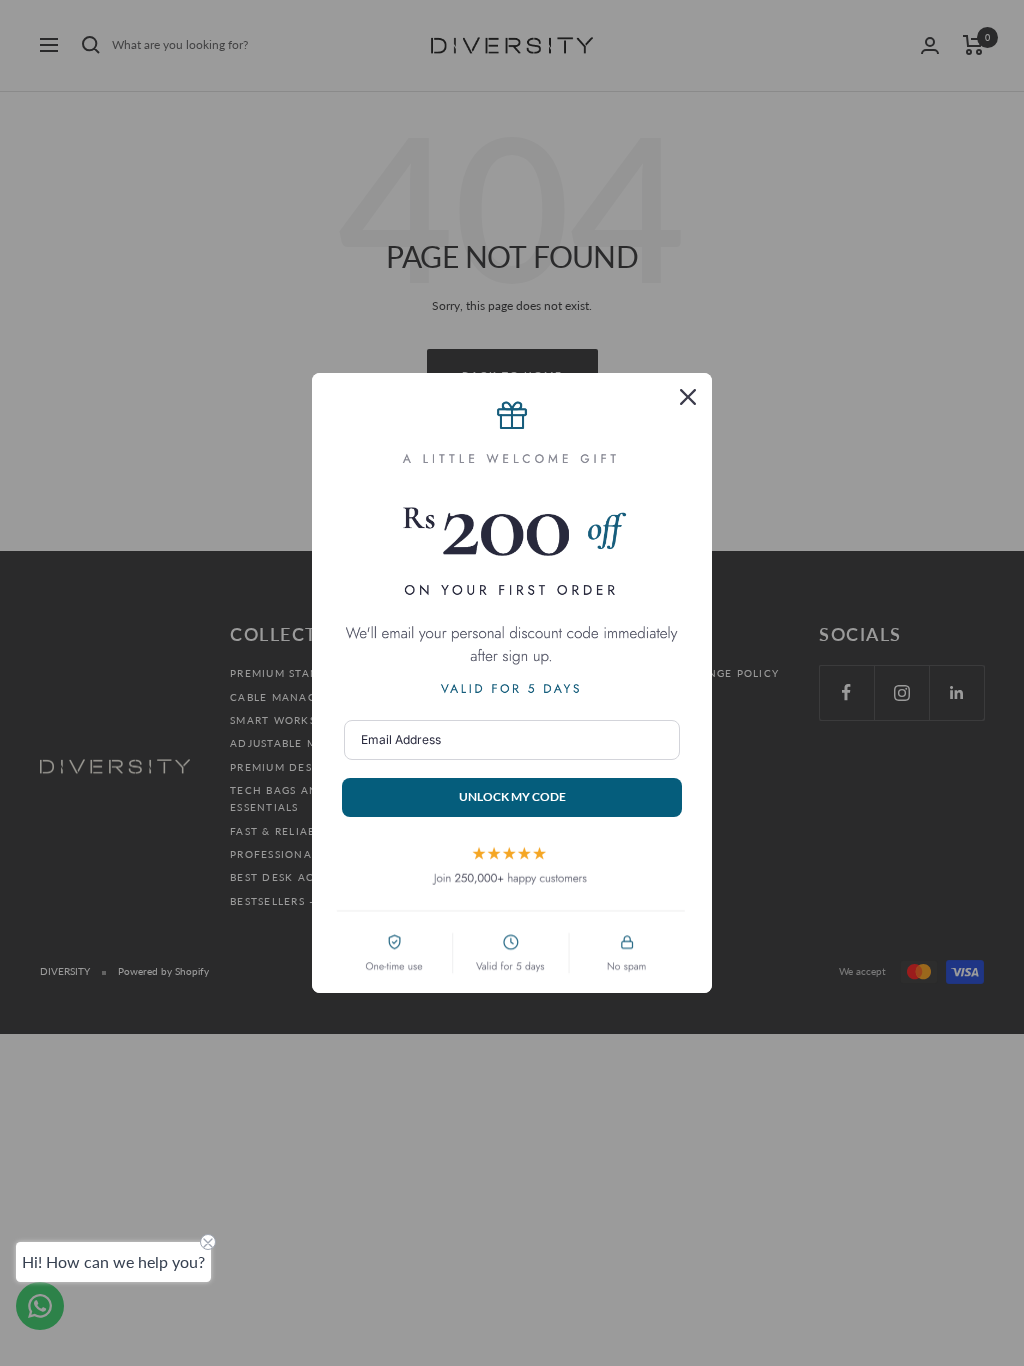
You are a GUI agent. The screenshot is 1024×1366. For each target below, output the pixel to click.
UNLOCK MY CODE (512, 796)
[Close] (688, 397)
